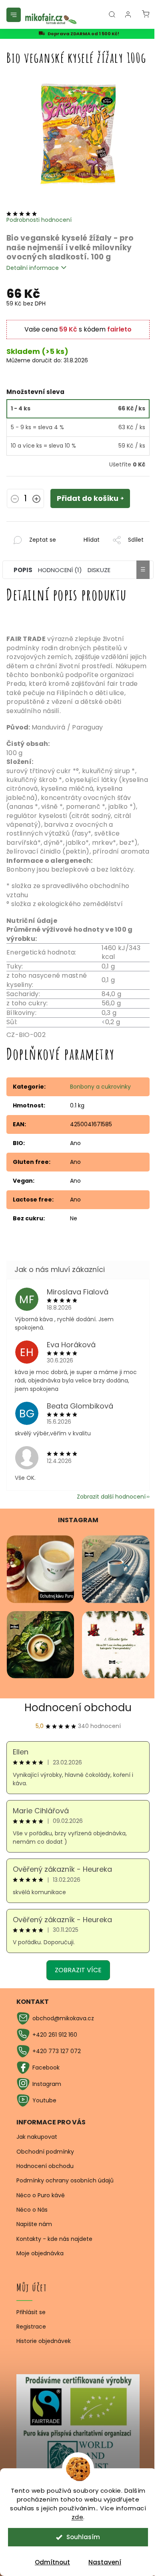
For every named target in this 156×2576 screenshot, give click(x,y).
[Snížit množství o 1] (15, 500)
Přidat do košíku (88, 498)
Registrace (31, 2327)
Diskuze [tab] (99, 570)
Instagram (47, 2084)
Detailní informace (33, 268)
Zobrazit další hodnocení (111, 1497)
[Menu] (14, 15)
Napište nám (34, 2224)
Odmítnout (52, 2562)
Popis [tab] (23, 570)
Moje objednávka (40, 2253)
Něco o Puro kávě (41, 2195)
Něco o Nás (32, 2210)
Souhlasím (83, 2537)
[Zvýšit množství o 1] (36, 500)
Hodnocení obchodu (78, 1708)
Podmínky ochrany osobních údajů (65, 2180)
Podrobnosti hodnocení (39, 220)
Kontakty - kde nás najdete (54, 2239)
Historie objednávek (44, 2341)
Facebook (46, 2068)
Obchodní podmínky (45, 2152)
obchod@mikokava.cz (63, 2018)
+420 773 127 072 (57, 2051)
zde (78, 2517)
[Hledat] (112, 14)
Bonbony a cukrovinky (100, 1087)
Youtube (44, 2100)
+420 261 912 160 (55, 2035)
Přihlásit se (31, 2312)
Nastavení (105, 2562)
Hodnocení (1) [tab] (60, 570)
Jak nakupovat (37, 2137)
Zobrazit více (78, 1970)
